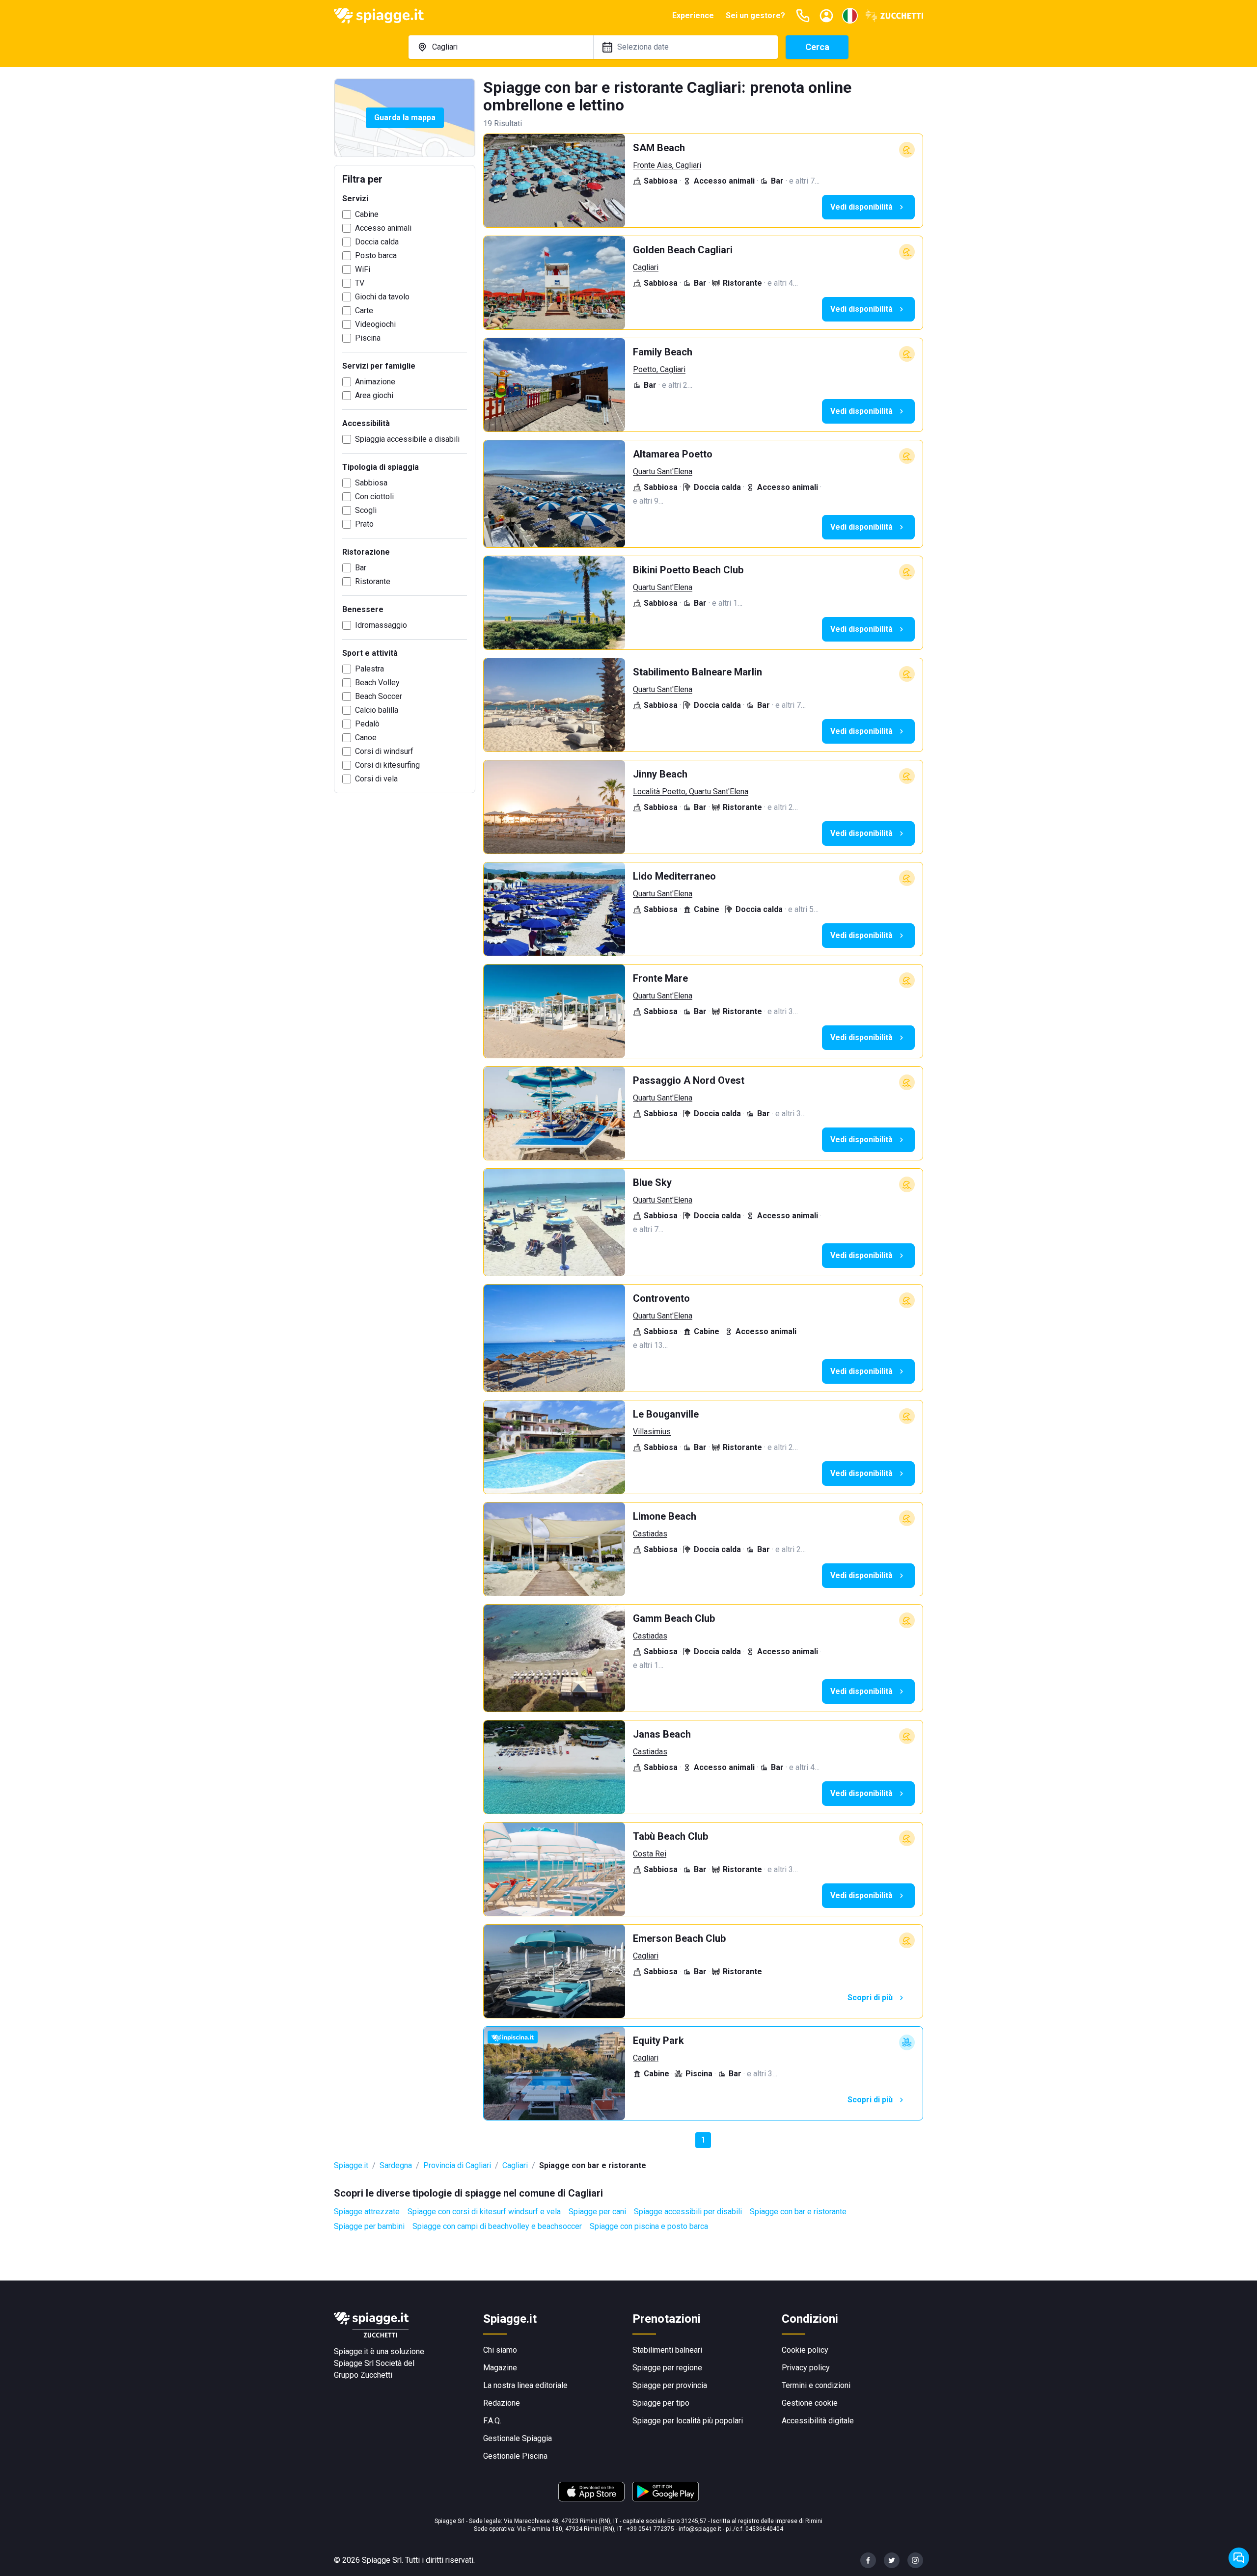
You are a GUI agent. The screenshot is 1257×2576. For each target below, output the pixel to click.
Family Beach (663, 352)
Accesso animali (383, 228)
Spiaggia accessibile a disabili (407, 439)
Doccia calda (377, 242)
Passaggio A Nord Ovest (689, 1080)
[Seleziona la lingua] (850, 16)
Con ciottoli (374, 496)
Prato (364, 524)
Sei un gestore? (755, 15)
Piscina (368, 338)
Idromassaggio (381, 625)
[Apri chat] (1239, 2558)
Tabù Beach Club (670, 1836)
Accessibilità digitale (818, 2421)
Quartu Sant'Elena (663, 471)
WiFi (363, 269)
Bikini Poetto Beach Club (688, 570)
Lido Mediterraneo (674, 876)
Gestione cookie (810, 2403)
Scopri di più (870, 1998)
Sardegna (396, 2165)
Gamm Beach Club (674, 1618)
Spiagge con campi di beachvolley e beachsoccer (497, 2226)
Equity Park (658, 2040)
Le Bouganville (666, 1414)
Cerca (817, 47)
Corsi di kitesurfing (387, 765)
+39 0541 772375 (650, 2529)
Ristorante (373, 581)
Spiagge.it (351, 2165)
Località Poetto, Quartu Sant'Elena (691, 792)
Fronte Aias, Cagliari (667, 165)
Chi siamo (500, 2350)
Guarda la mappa (405, 118)
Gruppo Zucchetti (363, 2375)
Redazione (502, 2403)
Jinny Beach (660, 774)
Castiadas (650, 1534)
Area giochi (374, 395)
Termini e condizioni (816, 2385)
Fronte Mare (660, 978)
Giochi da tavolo (382, 297)
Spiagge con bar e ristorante (798, 2212)
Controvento (661, 1298)
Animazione (375, 382)
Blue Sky (652, 1182)
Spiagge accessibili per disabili (688, 2212)
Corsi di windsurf (384, 751)
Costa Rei (650, 1854)
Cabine (367, 214)
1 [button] (703, 2140)
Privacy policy (806, 2368)
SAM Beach (659, 148)
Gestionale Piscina (515, 2456)
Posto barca (376, 255)
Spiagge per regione (667, 2368)
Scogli (366, 510)
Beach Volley (377, 683)
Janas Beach (662, 1734)
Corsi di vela (376, 779)
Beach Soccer (379, 696)
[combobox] (501, 47)
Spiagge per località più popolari (688, 2421)
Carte (364, 310)
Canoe (366, 738)
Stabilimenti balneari (667, 2350)
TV (360, 283)
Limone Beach (665, 1516)
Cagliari (646, 267)
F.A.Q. (492, 2421)
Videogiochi (375, 324)
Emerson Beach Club (679, 1938)
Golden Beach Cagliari (683, 250)
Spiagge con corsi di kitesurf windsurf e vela (484, 2212)
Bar (361, 568)
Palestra (369, 669)
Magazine (500, 2368)
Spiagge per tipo (661, 2403)
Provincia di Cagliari (457, 2165)
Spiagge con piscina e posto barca (649, 2226)
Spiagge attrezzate (367, 2212)
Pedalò (367, 724)
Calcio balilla (377, 710)
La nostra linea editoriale (525, 2385)
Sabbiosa (371, 483)
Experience (693, 15)
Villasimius (652, 1432)
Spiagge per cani (597, 2212)
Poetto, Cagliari (659, 369)
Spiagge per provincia (670, 2385)
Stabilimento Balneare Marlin (697, 672)
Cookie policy (805, 2350)
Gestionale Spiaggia (518, 2438)
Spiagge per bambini (369, 2226)
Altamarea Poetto (673, 454)
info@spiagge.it (700, 2529)
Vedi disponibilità (861, 207)
